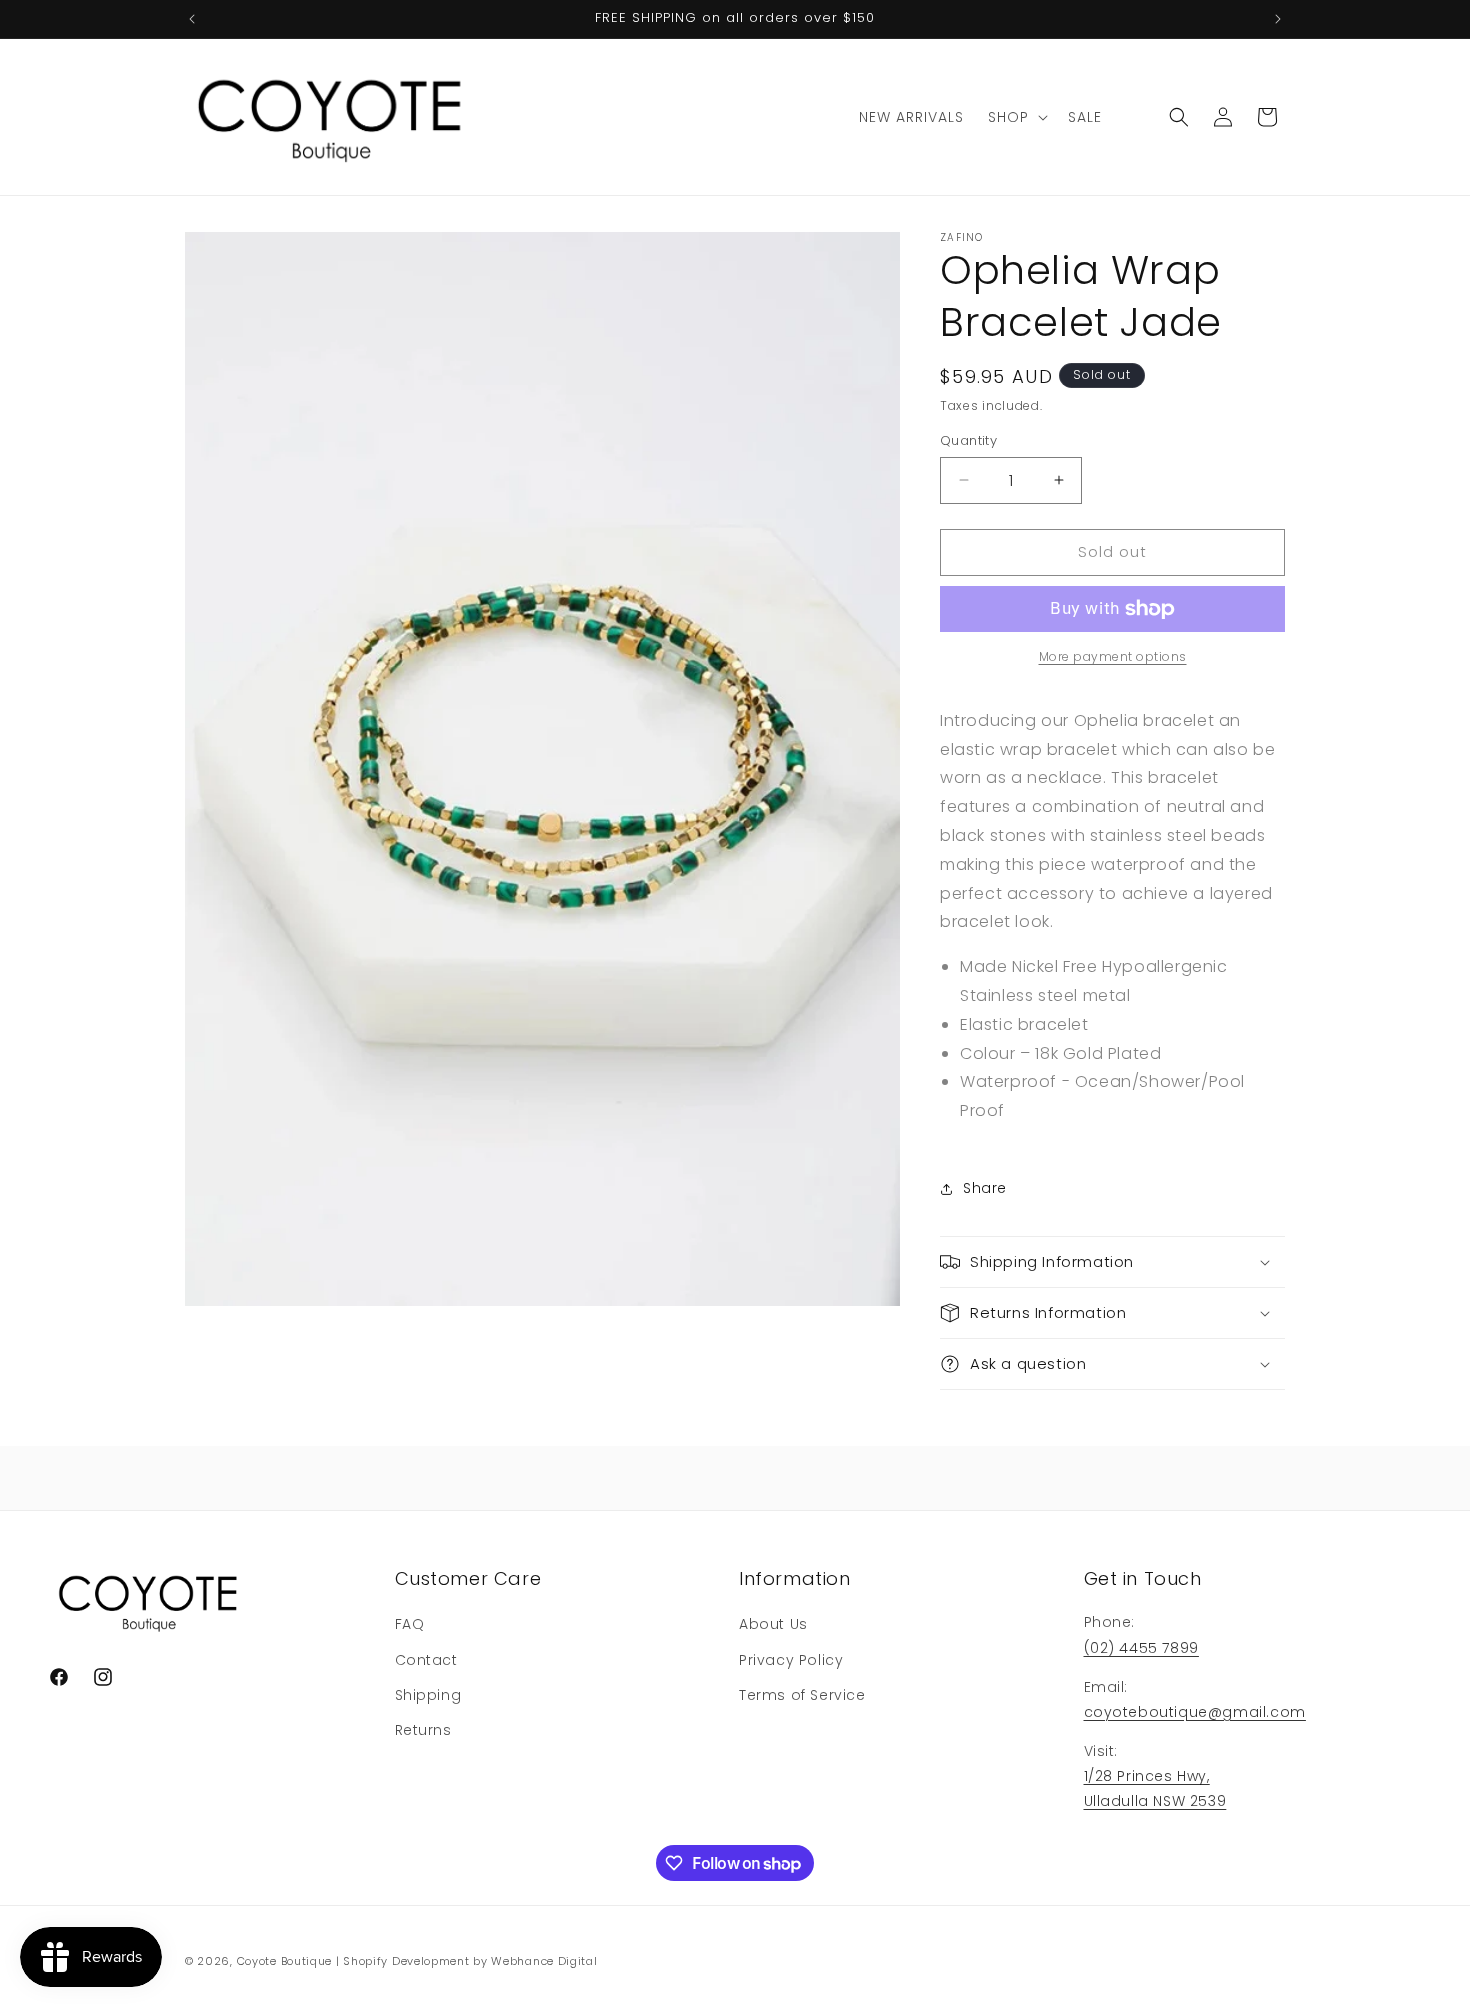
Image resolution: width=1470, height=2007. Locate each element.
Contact (426, 1660)
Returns (423, 1730)
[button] (1016, 117)
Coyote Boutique (285, 1961)
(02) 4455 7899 (1141, 1648)
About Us (773, 1624)
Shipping (428, 1695)
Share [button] (985, 1188)
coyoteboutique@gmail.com (1195, 1712)
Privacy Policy (791, 1660)
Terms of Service (802, 1695)
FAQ (410, 1624)
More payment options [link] (1113, 656)
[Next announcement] (1278, 19)
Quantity (968, 440)
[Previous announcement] (192, 19)
